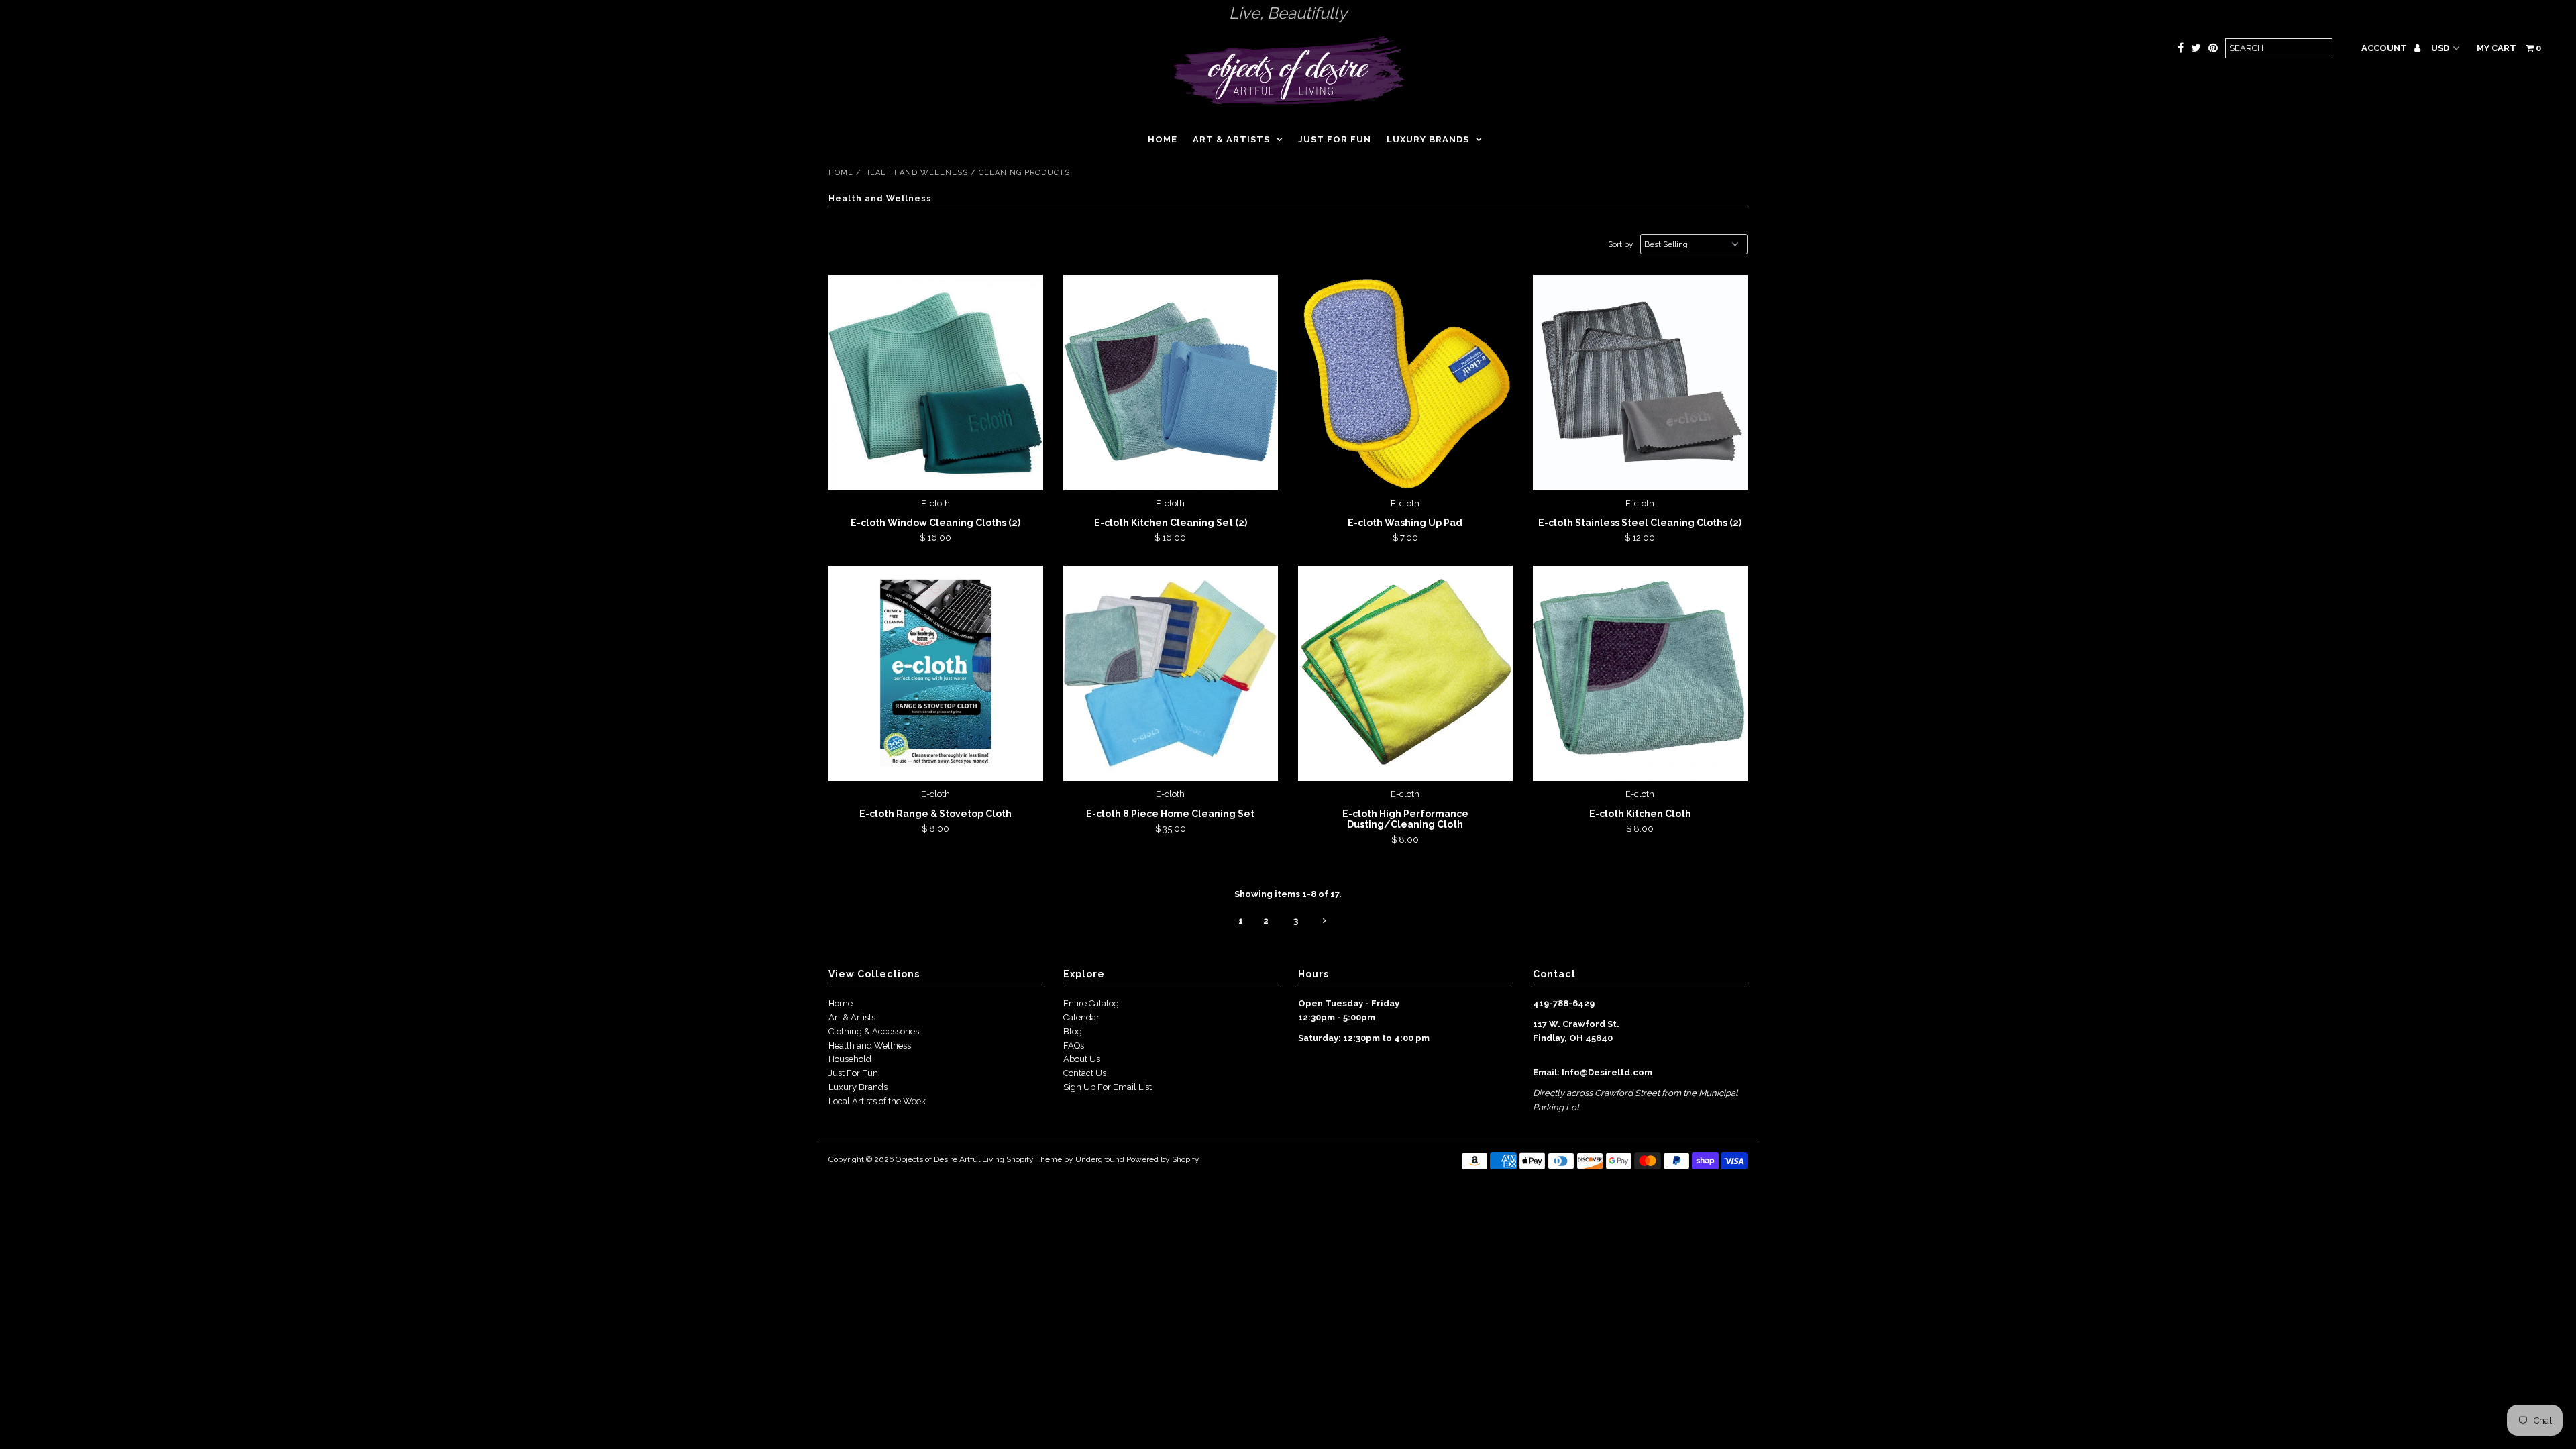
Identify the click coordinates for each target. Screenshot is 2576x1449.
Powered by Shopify (1163, 1159)
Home (1163, 139)
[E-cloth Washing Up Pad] (1406, 383)
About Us (1082, 1059)
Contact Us (1085, 1073)
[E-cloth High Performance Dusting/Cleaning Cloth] (1406, 673)
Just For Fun (853, 1073)
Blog (1073, 1031)
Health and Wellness (916, 173)
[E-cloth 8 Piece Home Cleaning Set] (1171, 673)
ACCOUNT (2385, 48)
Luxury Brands (1428, 139)
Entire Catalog (1091, 1003)
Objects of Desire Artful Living (950, 1159)
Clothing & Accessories (874, 1031)
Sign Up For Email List (1108, 1087)
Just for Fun (1335, 139)
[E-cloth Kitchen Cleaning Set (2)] (1171, 383)
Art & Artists (1231, 139)
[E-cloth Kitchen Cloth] (1641, 673)
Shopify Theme (1034, 1159)
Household (850, 1059)
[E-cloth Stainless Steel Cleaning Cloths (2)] (1641, 383)
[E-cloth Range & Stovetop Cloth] (936, 673)
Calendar (1081, 1017)
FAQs (1074, 1045)
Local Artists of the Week (877, 1101)
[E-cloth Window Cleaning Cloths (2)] (936, 383)
